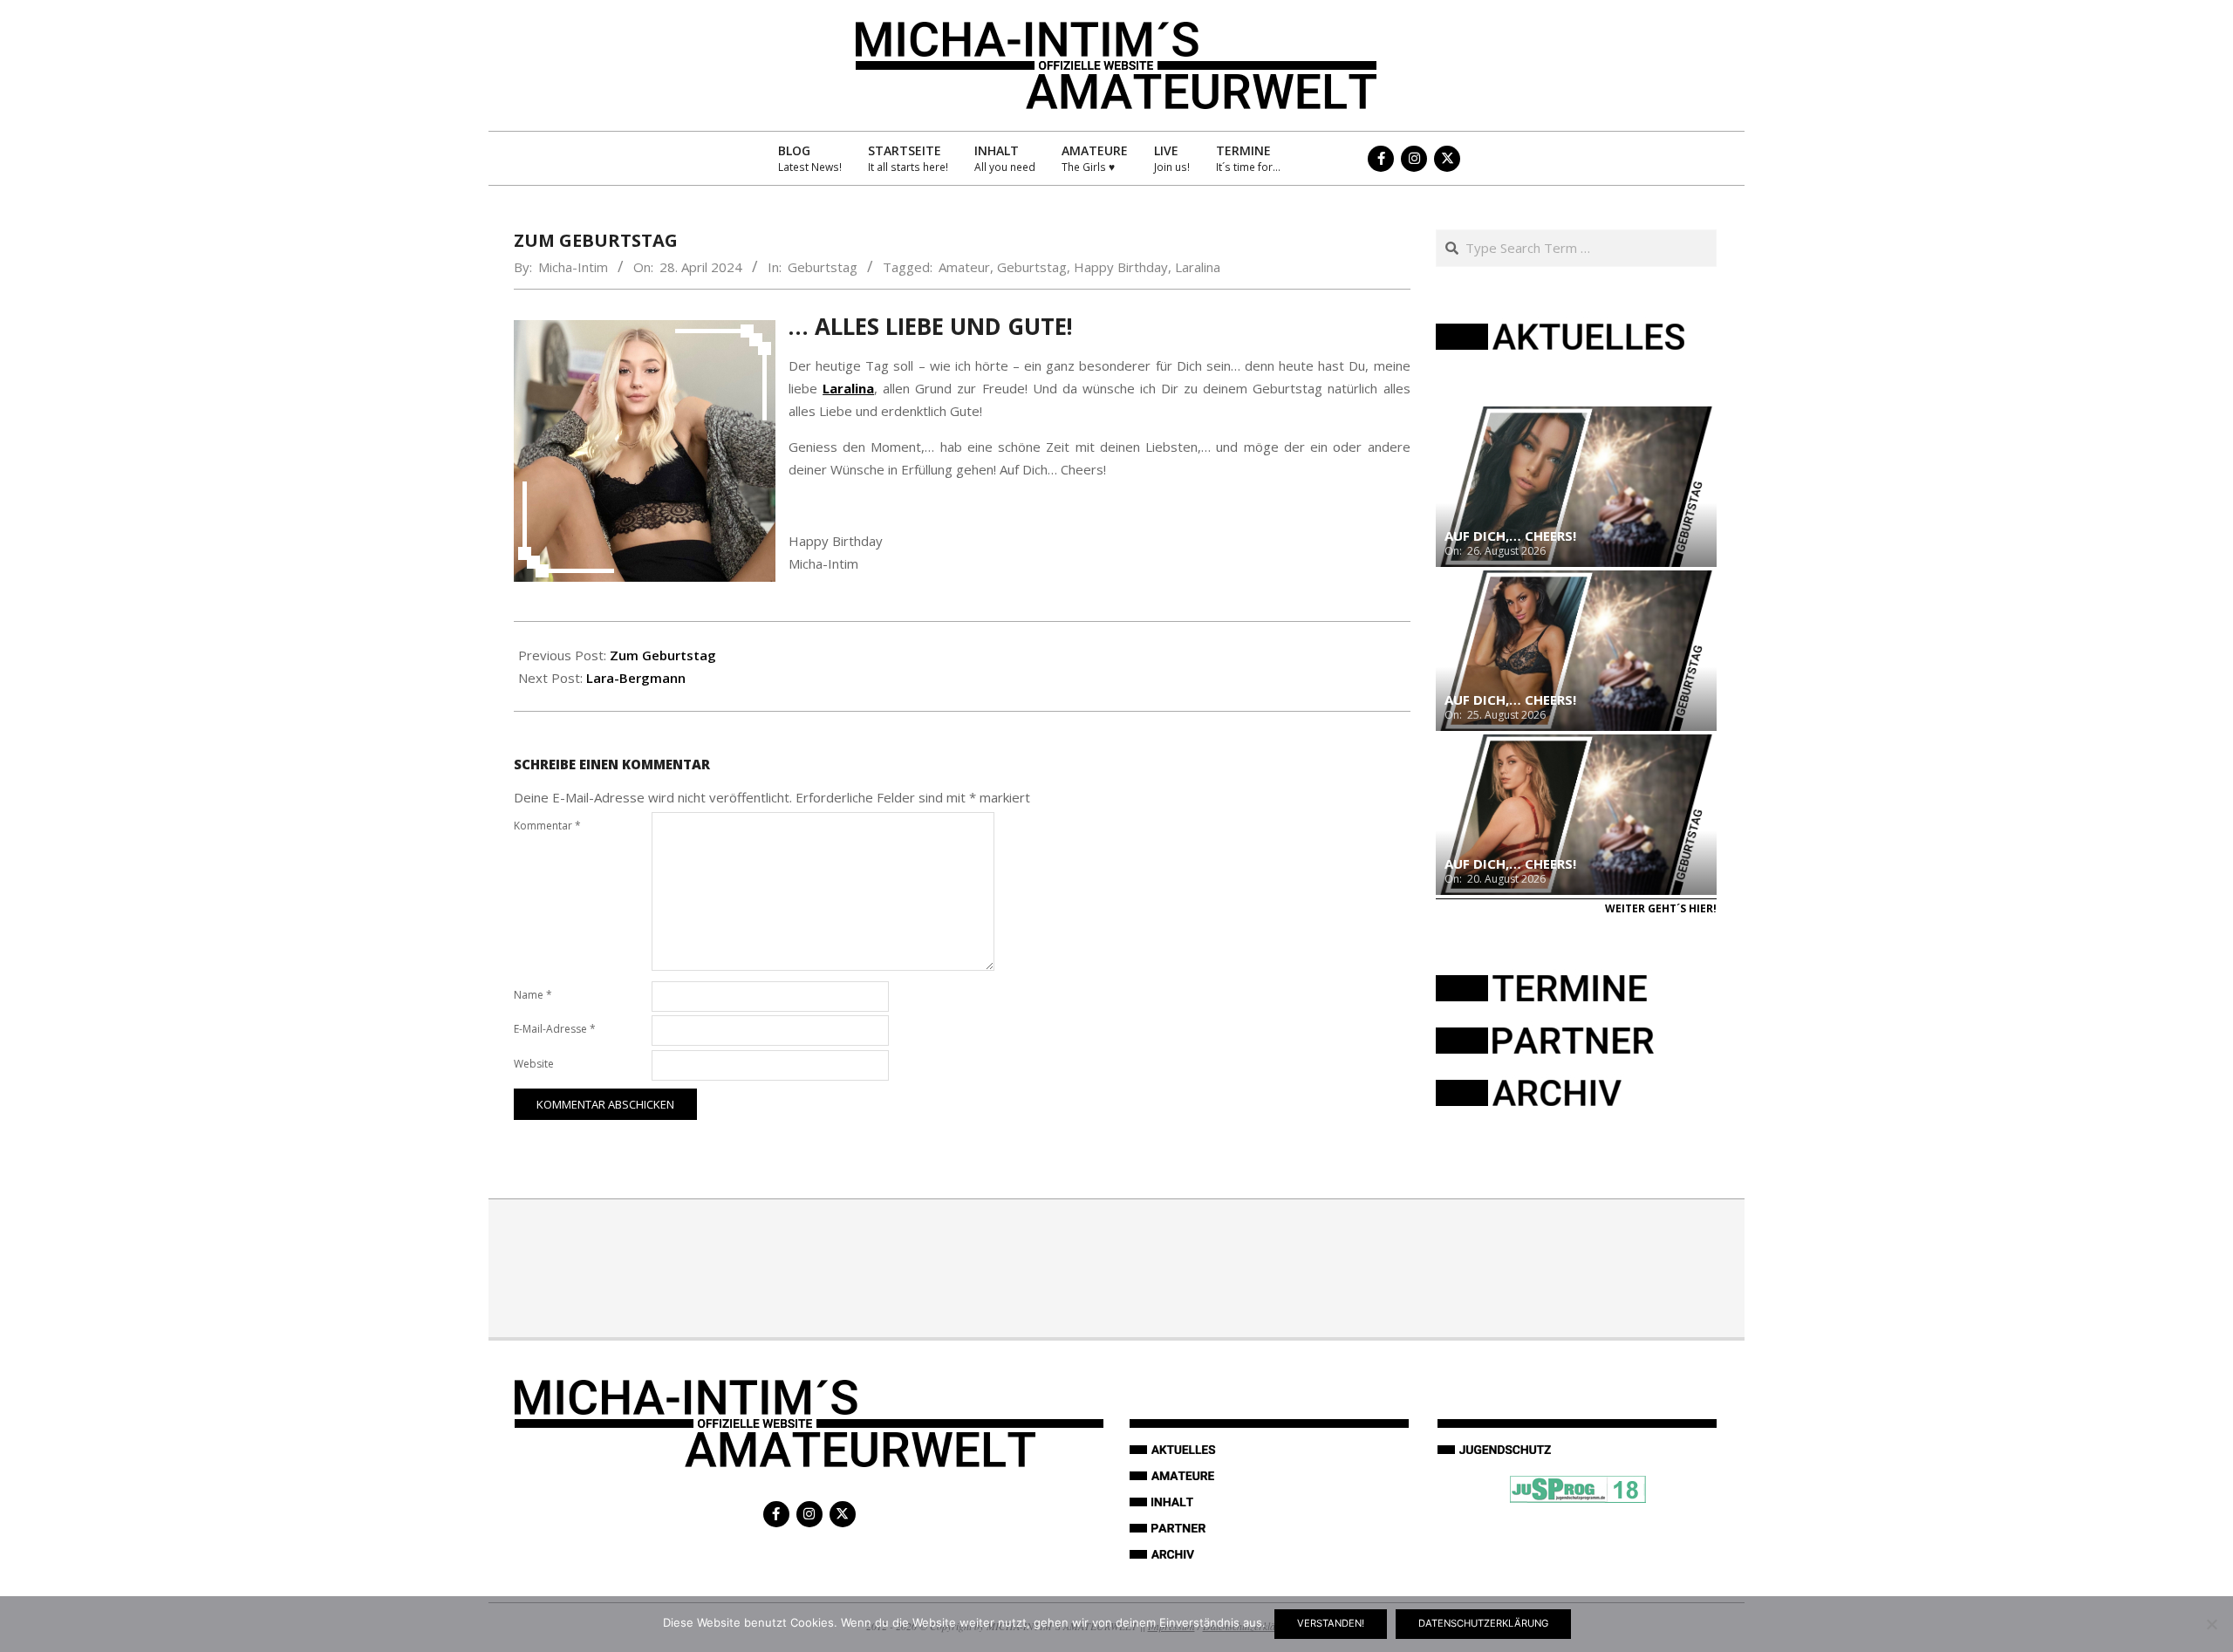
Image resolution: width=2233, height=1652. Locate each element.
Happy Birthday (1121, 267)
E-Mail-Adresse (555, 1029)
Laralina (1198, 267)
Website (534, 1064)
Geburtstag (823, 267)
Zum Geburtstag (663, 655)
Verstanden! (1331, 1623)
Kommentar (547, 826)
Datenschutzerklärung (1483, 1623)
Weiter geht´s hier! (1661, 908)
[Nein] (2211, 1624)
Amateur (964, 267)
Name (533, 995)
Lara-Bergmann (636, 678)
